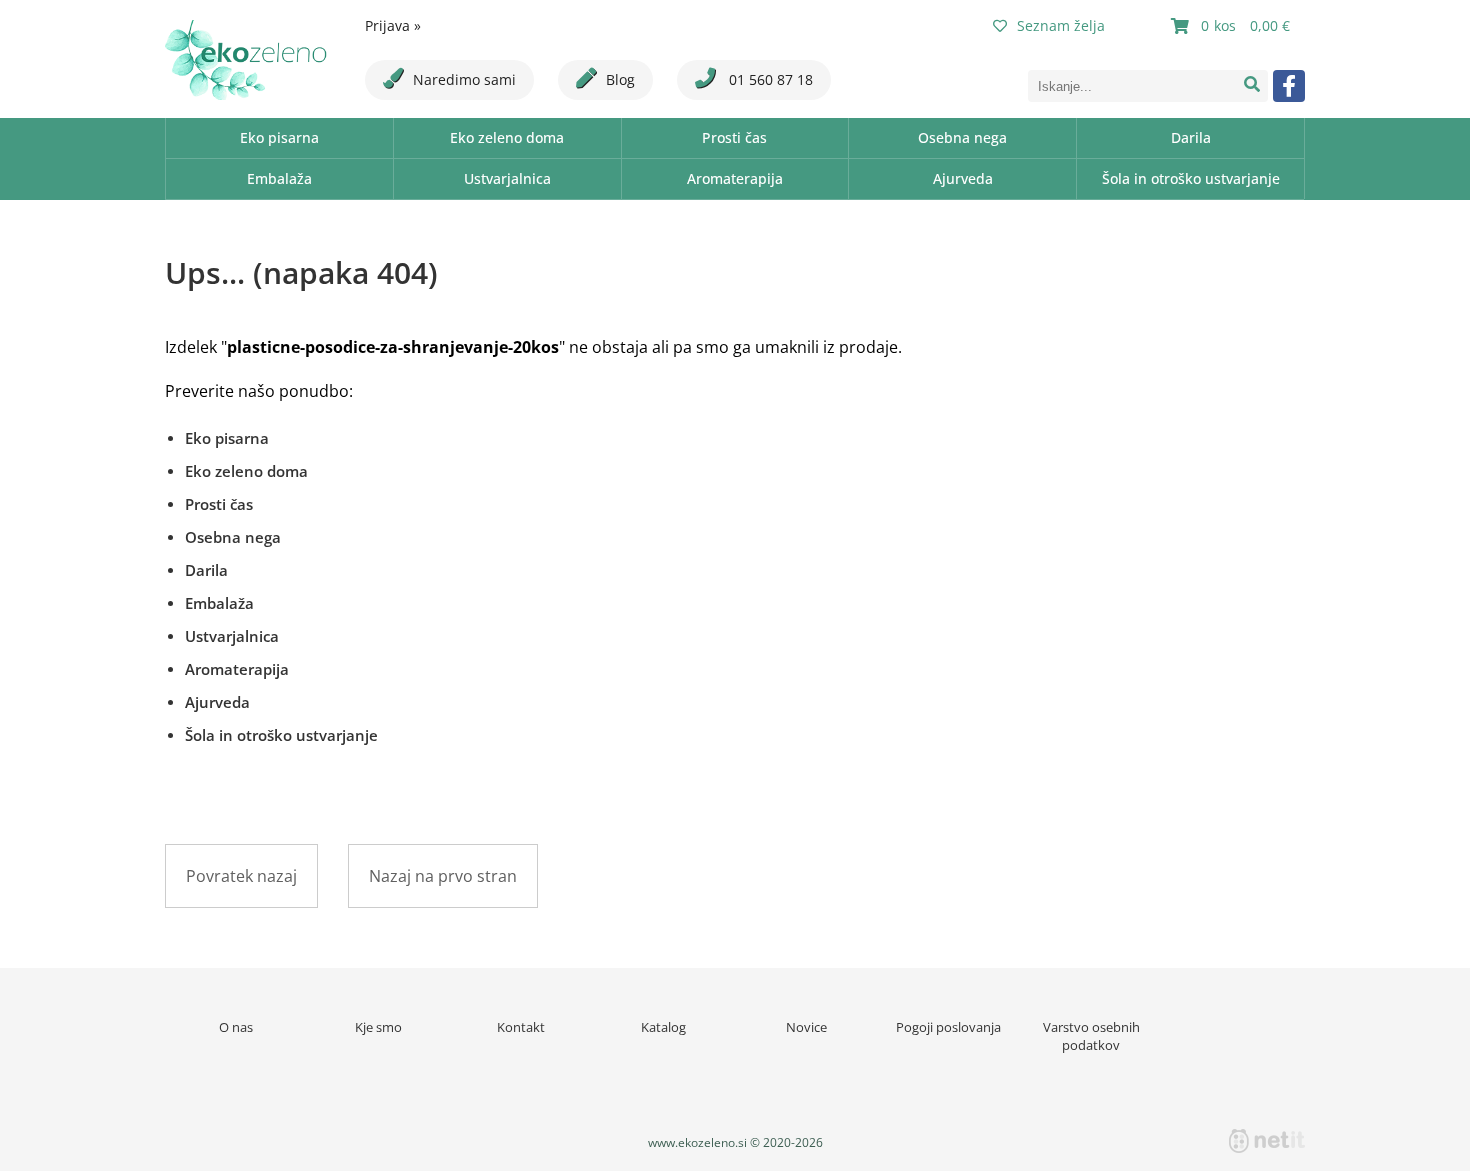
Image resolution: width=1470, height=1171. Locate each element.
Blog (620, 79)
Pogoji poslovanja (948, 1027)
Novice (806, 1027)
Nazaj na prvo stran (443, 876)
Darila (1191, 137)
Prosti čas (734, 137)
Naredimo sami (464, 79)
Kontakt (521, 1027)
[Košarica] (1233, 26)
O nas (236, 1027)
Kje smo (378, 1027)
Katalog (663, 1027)
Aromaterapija (735, 178)
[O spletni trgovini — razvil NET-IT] (1267, 1141)
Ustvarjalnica (507, 178)
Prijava (393, 25)
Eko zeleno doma (507, 137)
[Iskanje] (1252, 86)
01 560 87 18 (769, 79)
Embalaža (279, 178)
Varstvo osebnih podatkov (1091, 1036)
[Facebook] (1289, 86)
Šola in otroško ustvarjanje (1191, 178)
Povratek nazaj (241, 876)
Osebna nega (962, 137)
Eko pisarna (279, 137)
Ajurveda (963, 178)
